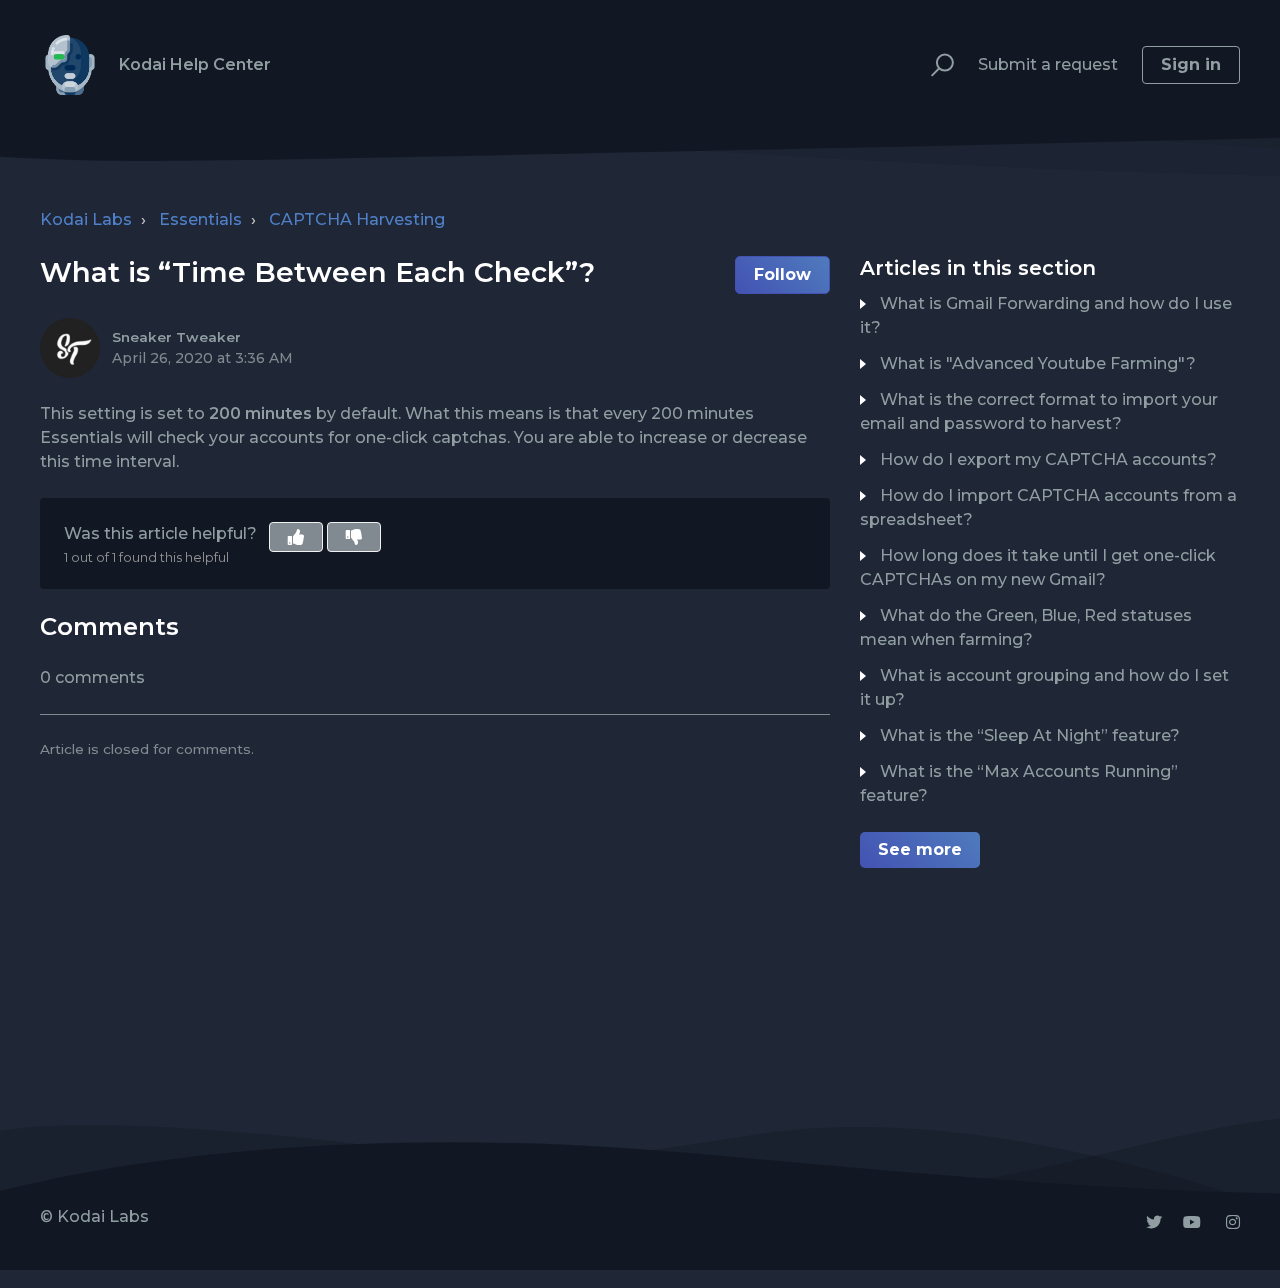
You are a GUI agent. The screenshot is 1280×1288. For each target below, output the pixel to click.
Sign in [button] (1191, 64)
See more (920, 849)
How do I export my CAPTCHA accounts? (1048, 459)
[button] (933, 65)
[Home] (70, 65)
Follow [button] (782, 274)
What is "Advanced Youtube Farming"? (1038, 363)
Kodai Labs (86, 219)
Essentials (200, 219)
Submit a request (1048, 64)
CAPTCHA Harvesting (357, 219)
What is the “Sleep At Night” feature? (1030, 735)
